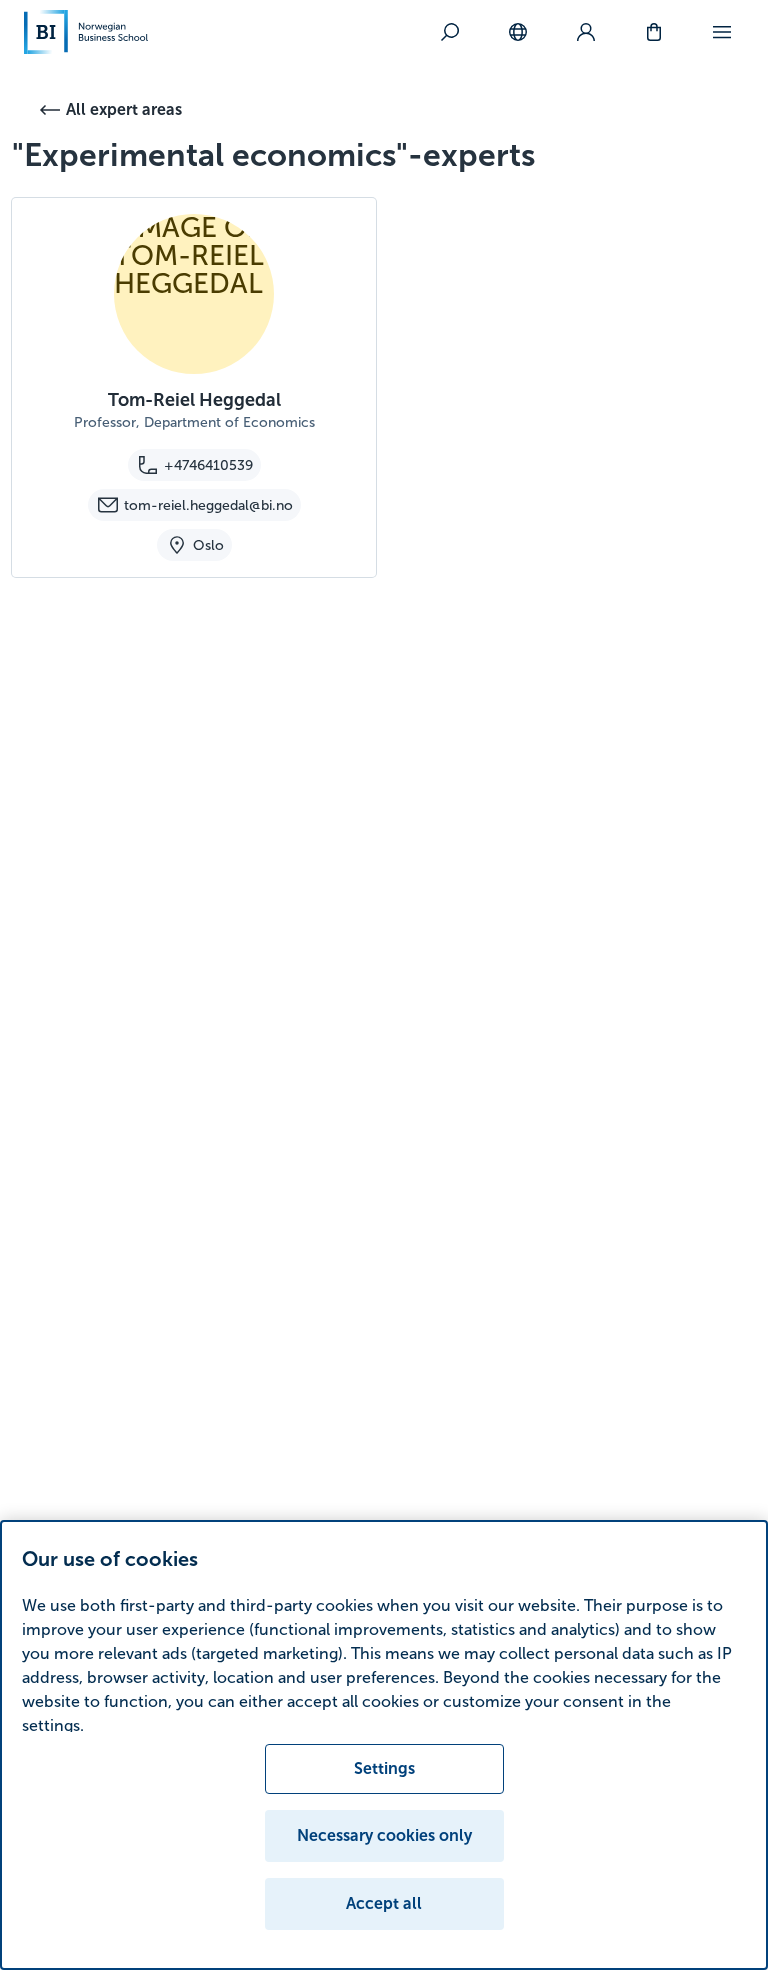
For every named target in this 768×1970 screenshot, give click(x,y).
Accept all (384, 1903)
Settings (384, 1768)
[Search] (450, 32)
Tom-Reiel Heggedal (194, 400)
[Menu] (722, 32)
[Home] (86, 32)
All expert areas (124, 109)
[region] (384, 1745)
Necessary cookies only (384, 1835)
